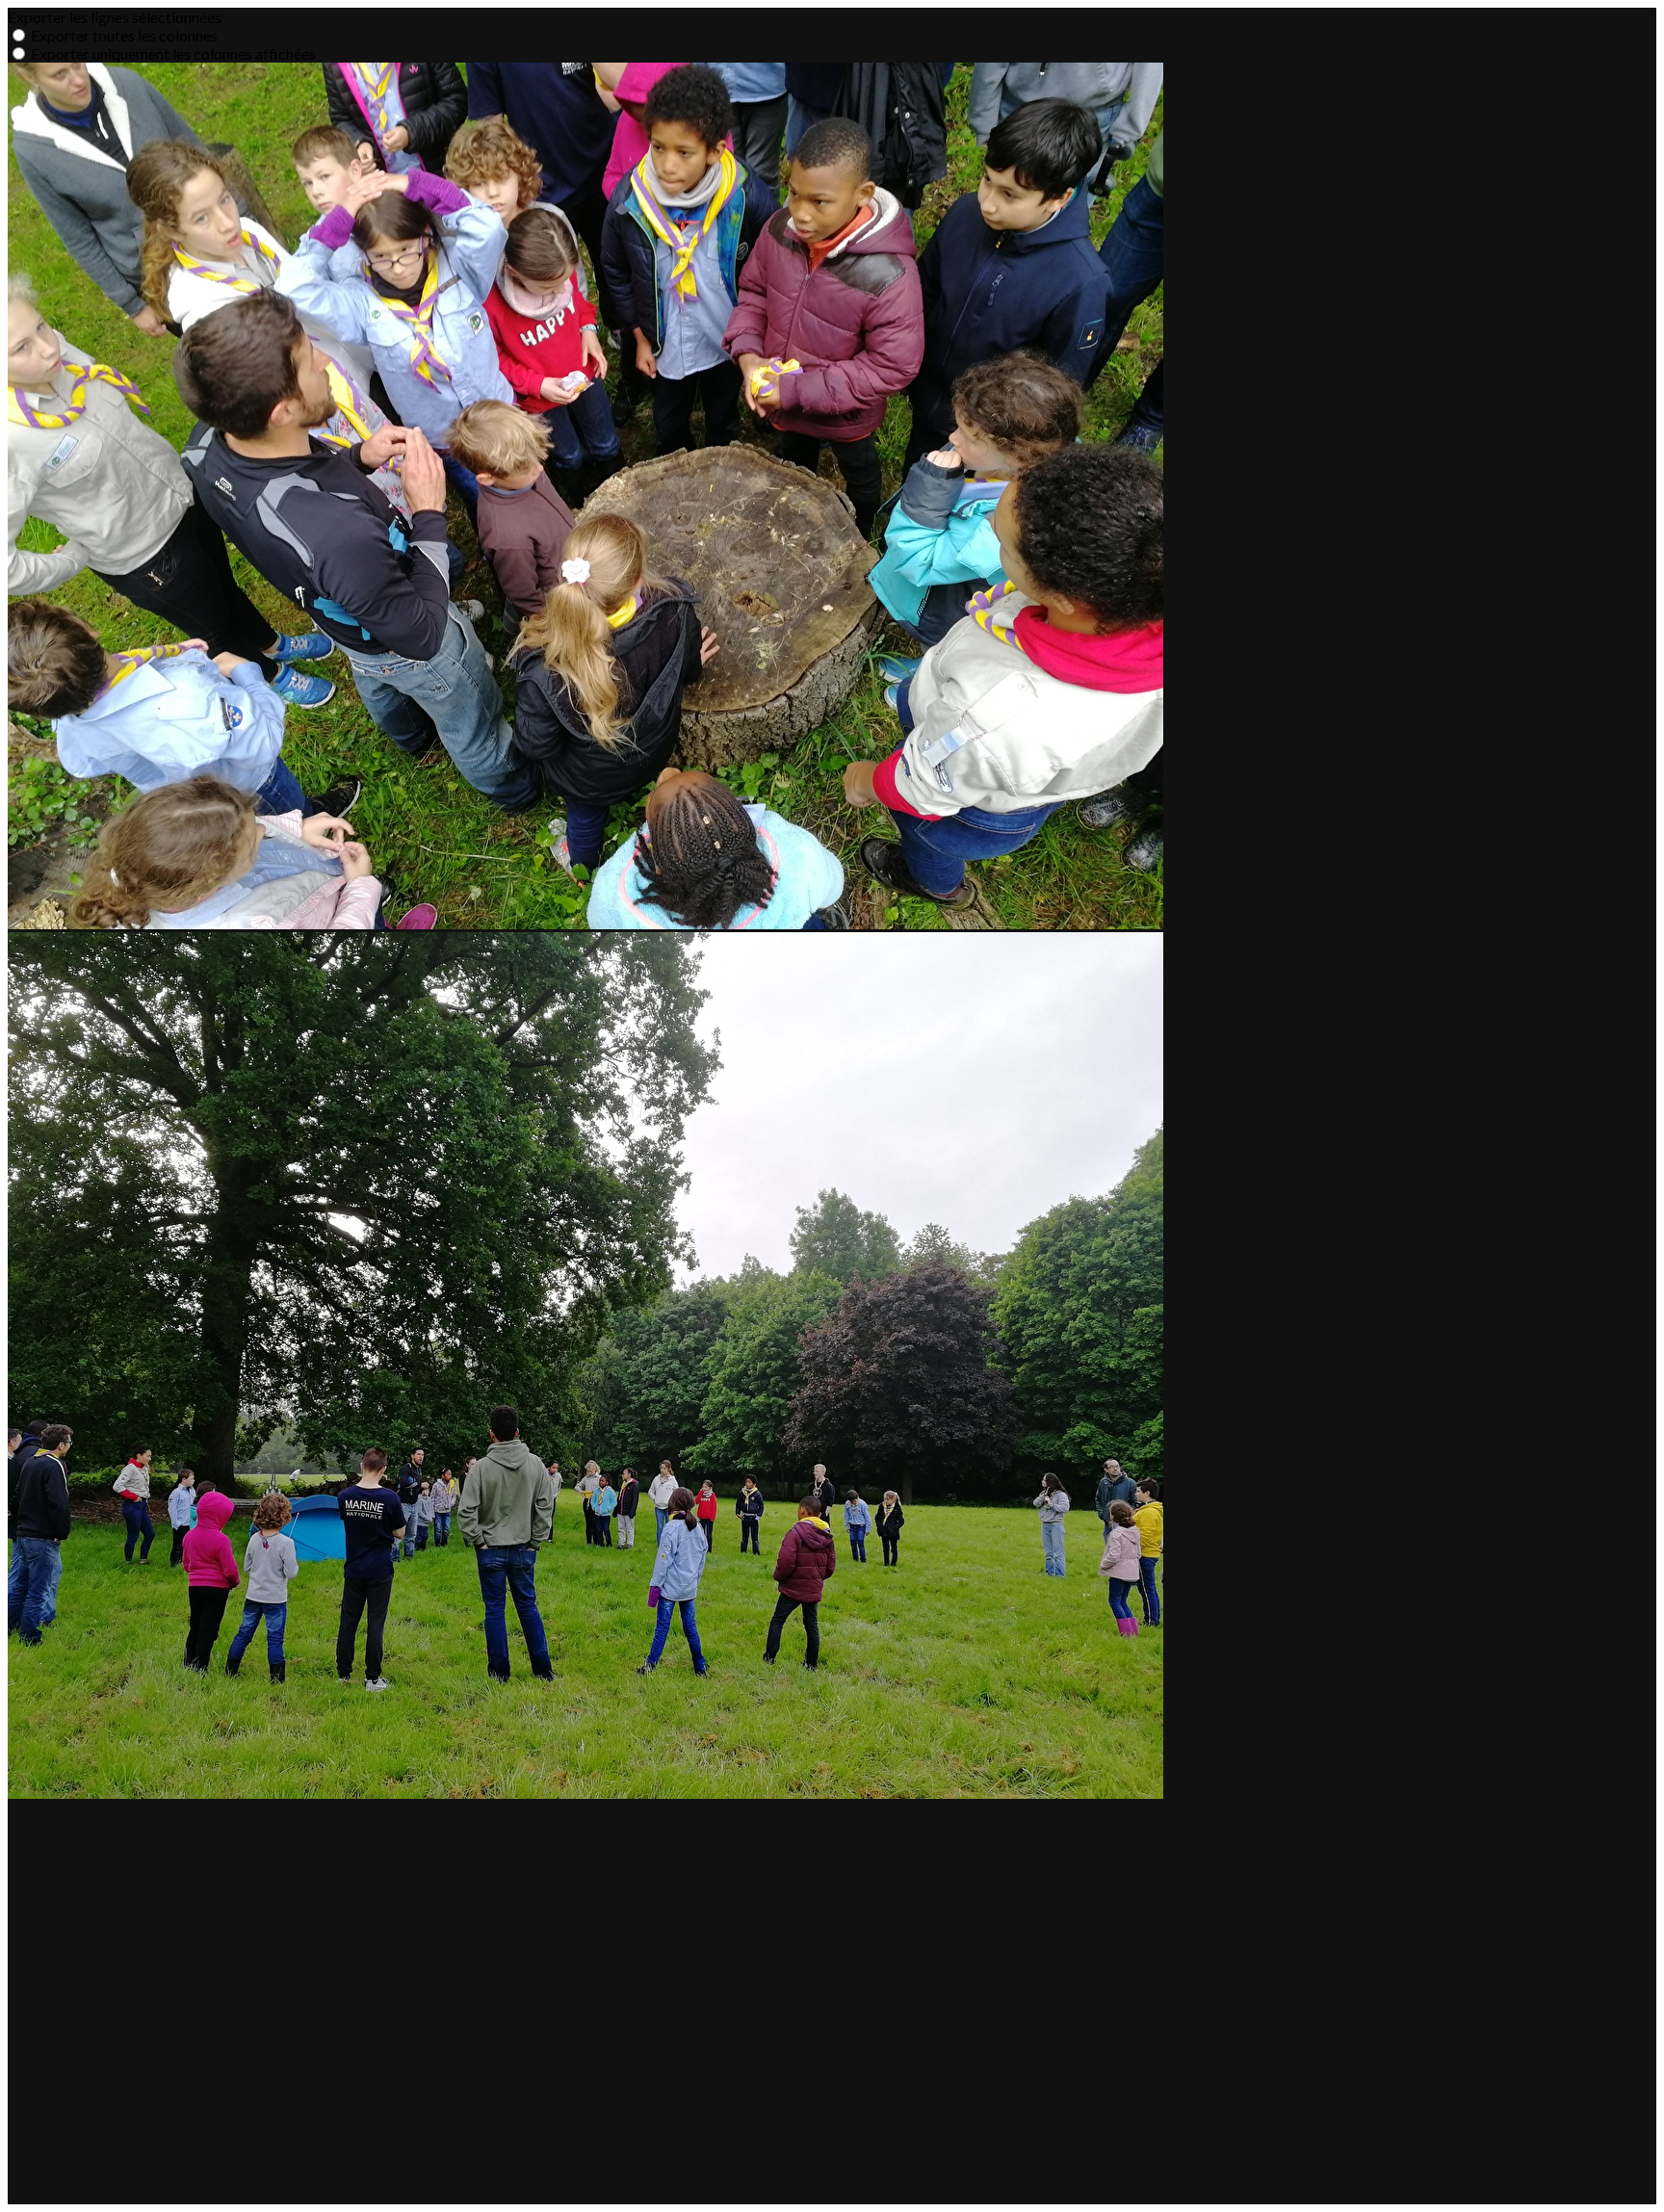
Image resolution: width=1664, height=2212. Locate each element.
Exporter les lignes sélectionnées (115, 17)
